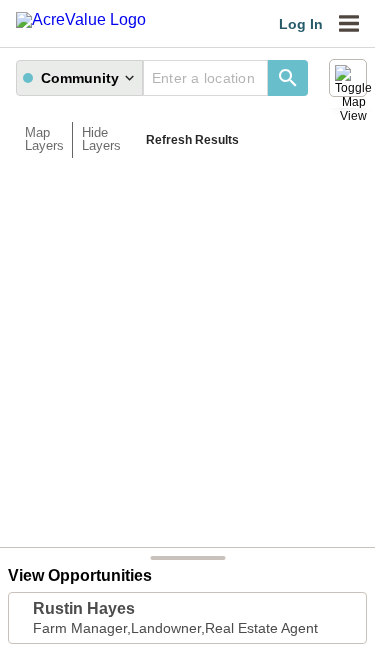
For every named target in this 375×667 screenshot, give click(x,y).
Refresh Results (192, 140)
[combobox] (205, 78)
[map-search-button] (288, 78)
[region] (187, 357)
